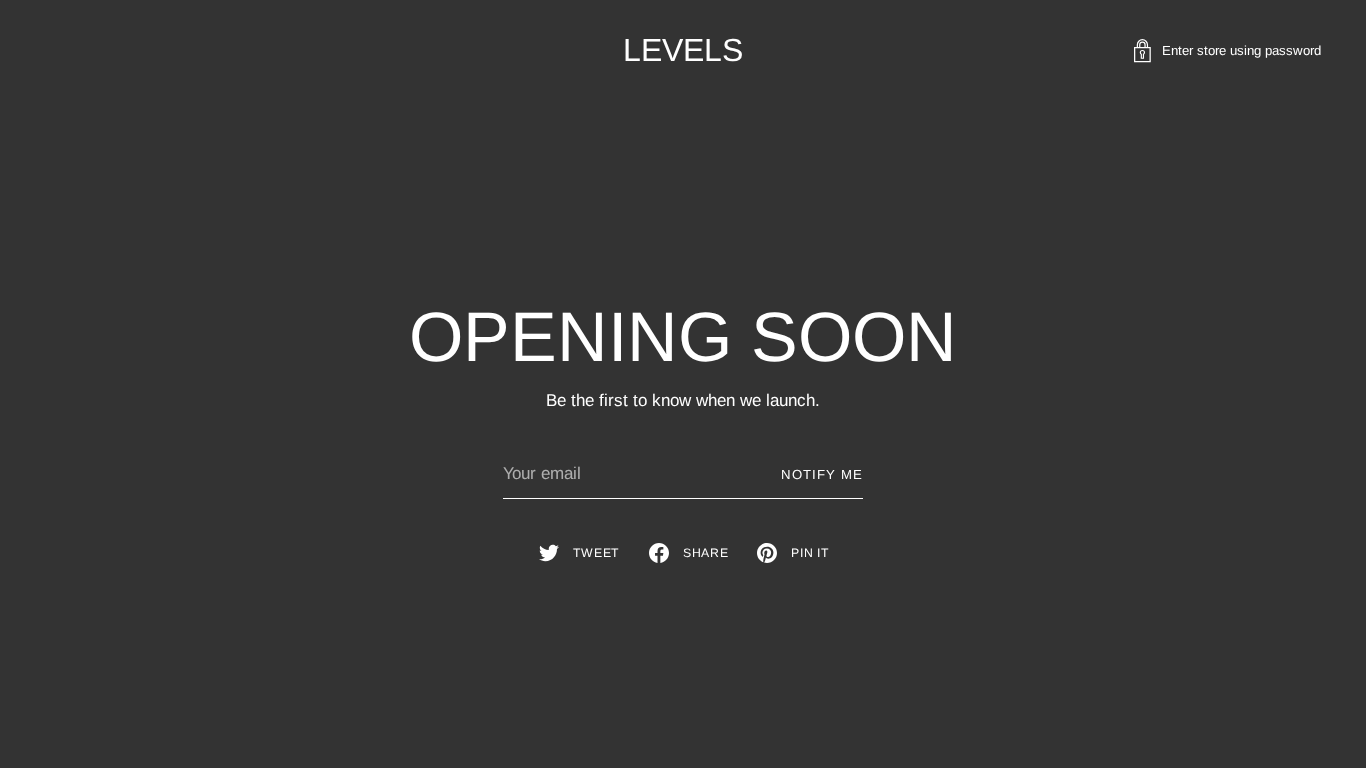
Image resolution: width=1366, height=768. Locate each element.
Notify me (822, 474)
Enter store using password (1241, 50)
